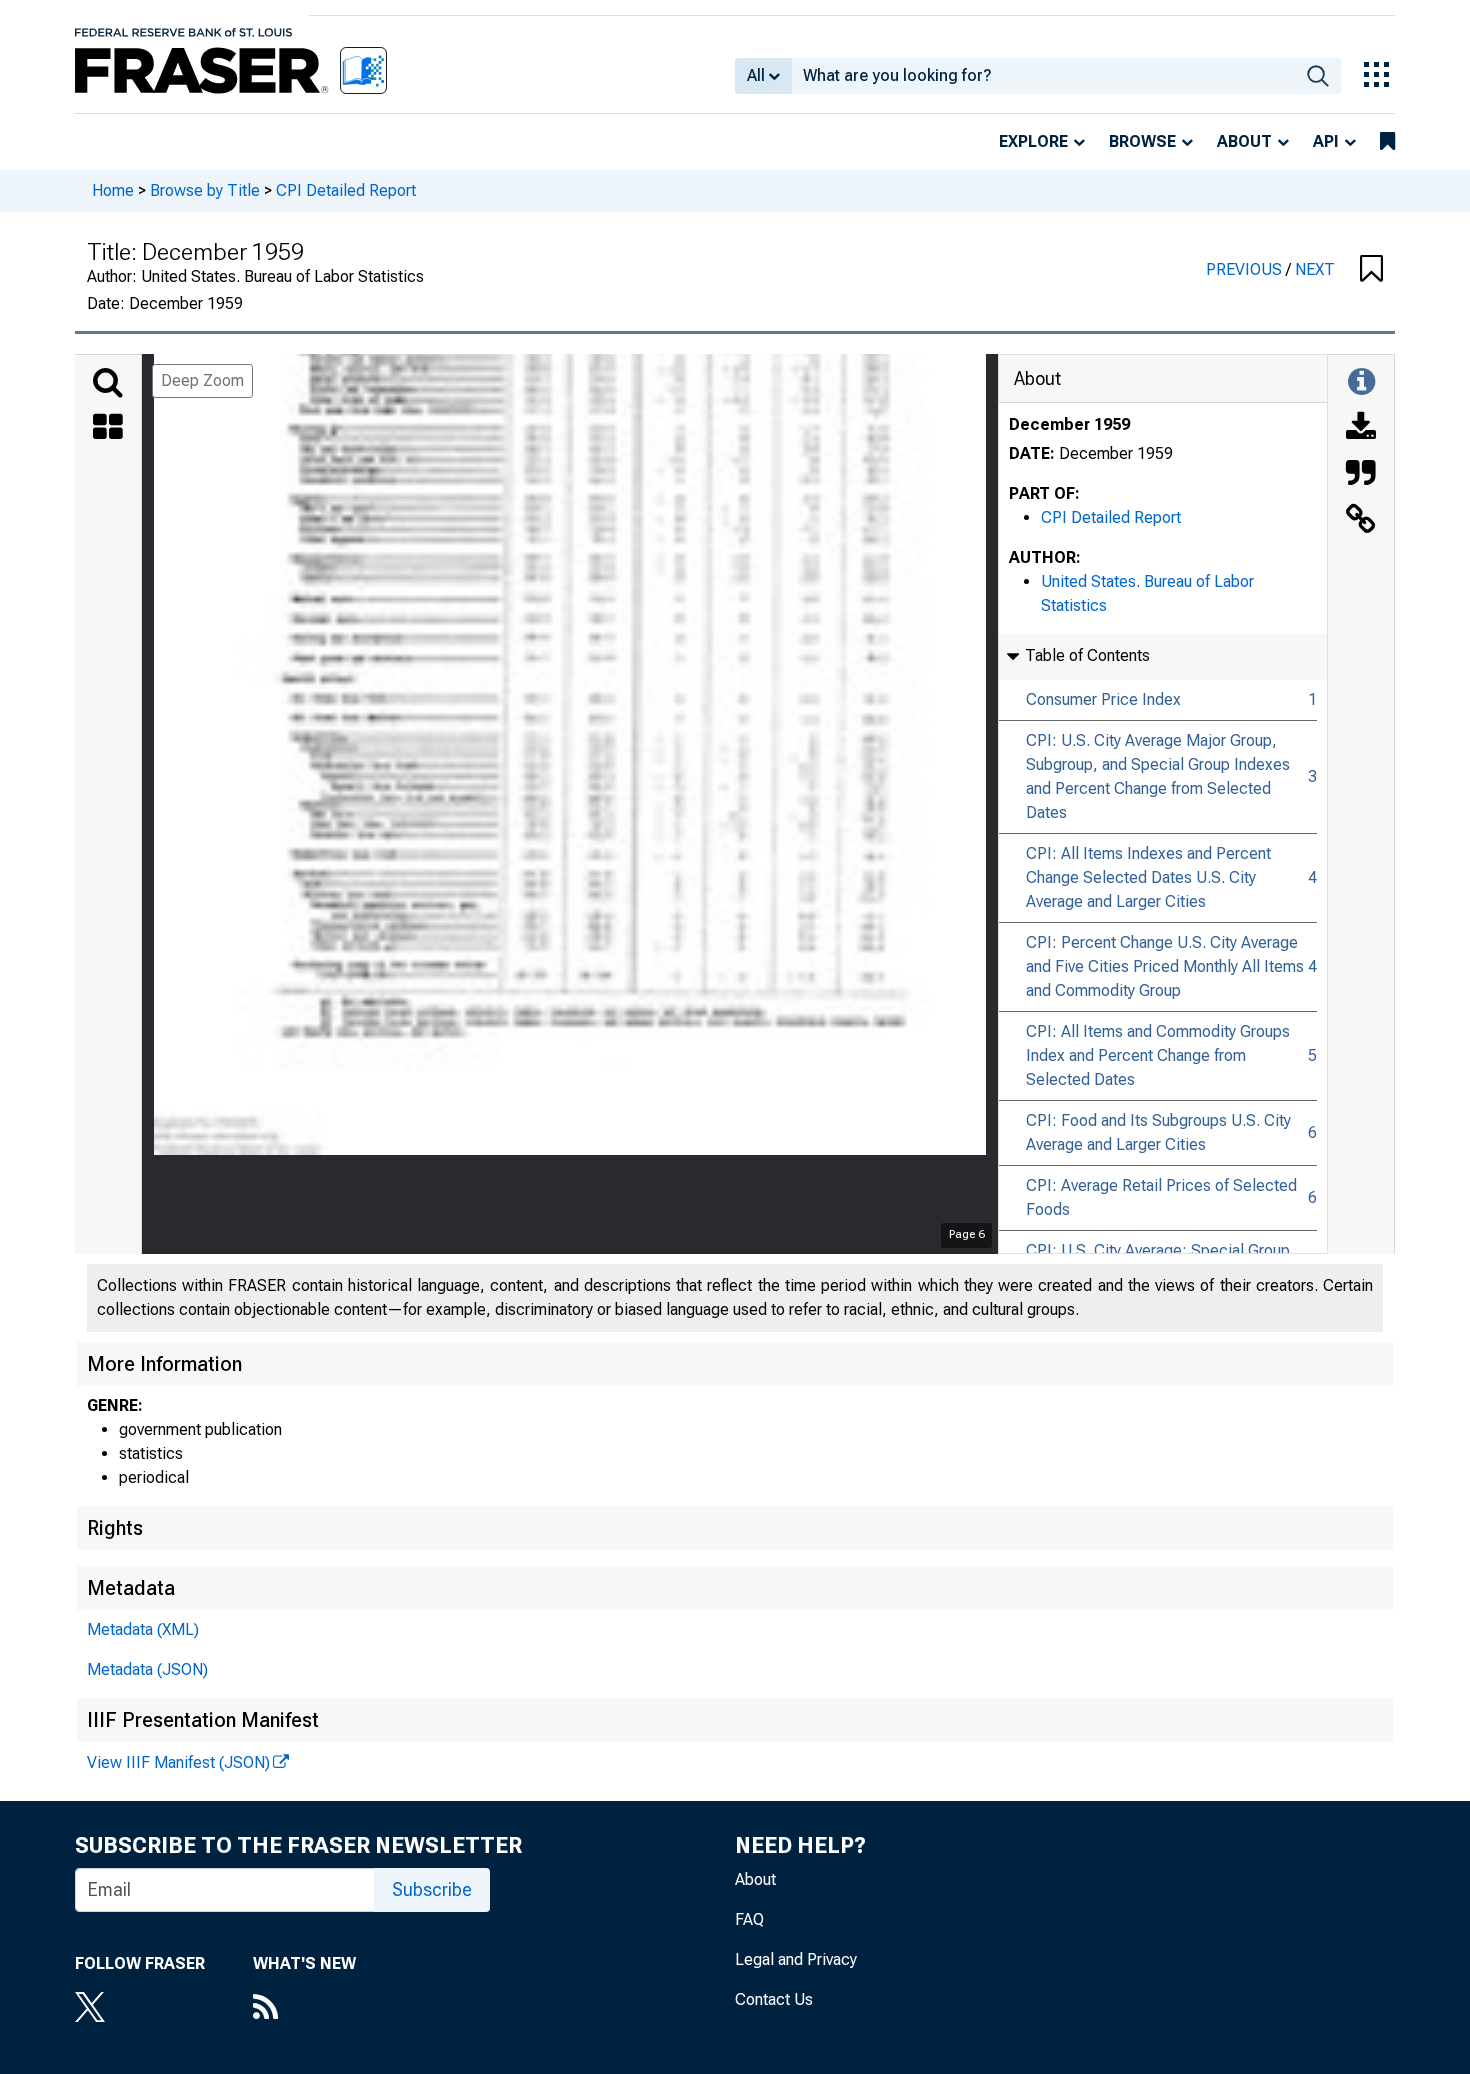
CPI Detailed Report (346, 190)
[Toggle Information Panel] (1361, 383)
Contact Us (774, 1999)
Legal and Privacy (796, 1959)
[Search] (108, 383)
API (1326, 141)
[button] (1371, 270)
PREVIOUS (1246, 269)
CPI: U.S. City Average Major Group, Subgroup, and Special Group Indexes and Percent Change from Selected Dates (1158, 776)
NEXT (1315, 269)
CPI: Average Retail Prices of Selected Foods (1161, 1197)
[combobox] (1043, 76)
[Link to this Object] (1361, 521)
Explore (1033, 141)
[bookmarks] (1387, 142)
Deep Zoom (202, 380)
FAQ (749, 1919)
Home (113, 190)
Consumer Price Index (1103, 699)
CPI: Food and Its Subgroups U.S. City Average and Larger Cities (1158, 1132)
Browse (1142, 141)
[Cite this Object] (1361, 475)
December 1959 (1069, 424)
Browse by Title (205, 190)
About (1244, 141)
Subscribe (432, 1889)
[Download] (1361, 429)
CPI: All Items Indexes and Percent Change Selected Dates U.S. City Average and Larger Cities (1148, 877)
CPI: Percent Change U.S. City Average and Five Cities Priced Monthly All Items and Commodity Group (1165, 966)
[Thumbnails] (108, 429)
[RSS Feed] (304, 2009)
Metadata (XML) (143, 1629)
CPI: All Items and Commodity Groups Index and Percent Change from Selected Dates (1158, 1055)
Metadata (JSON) (147, 1669)
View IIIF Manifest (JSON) (178, 1762)
